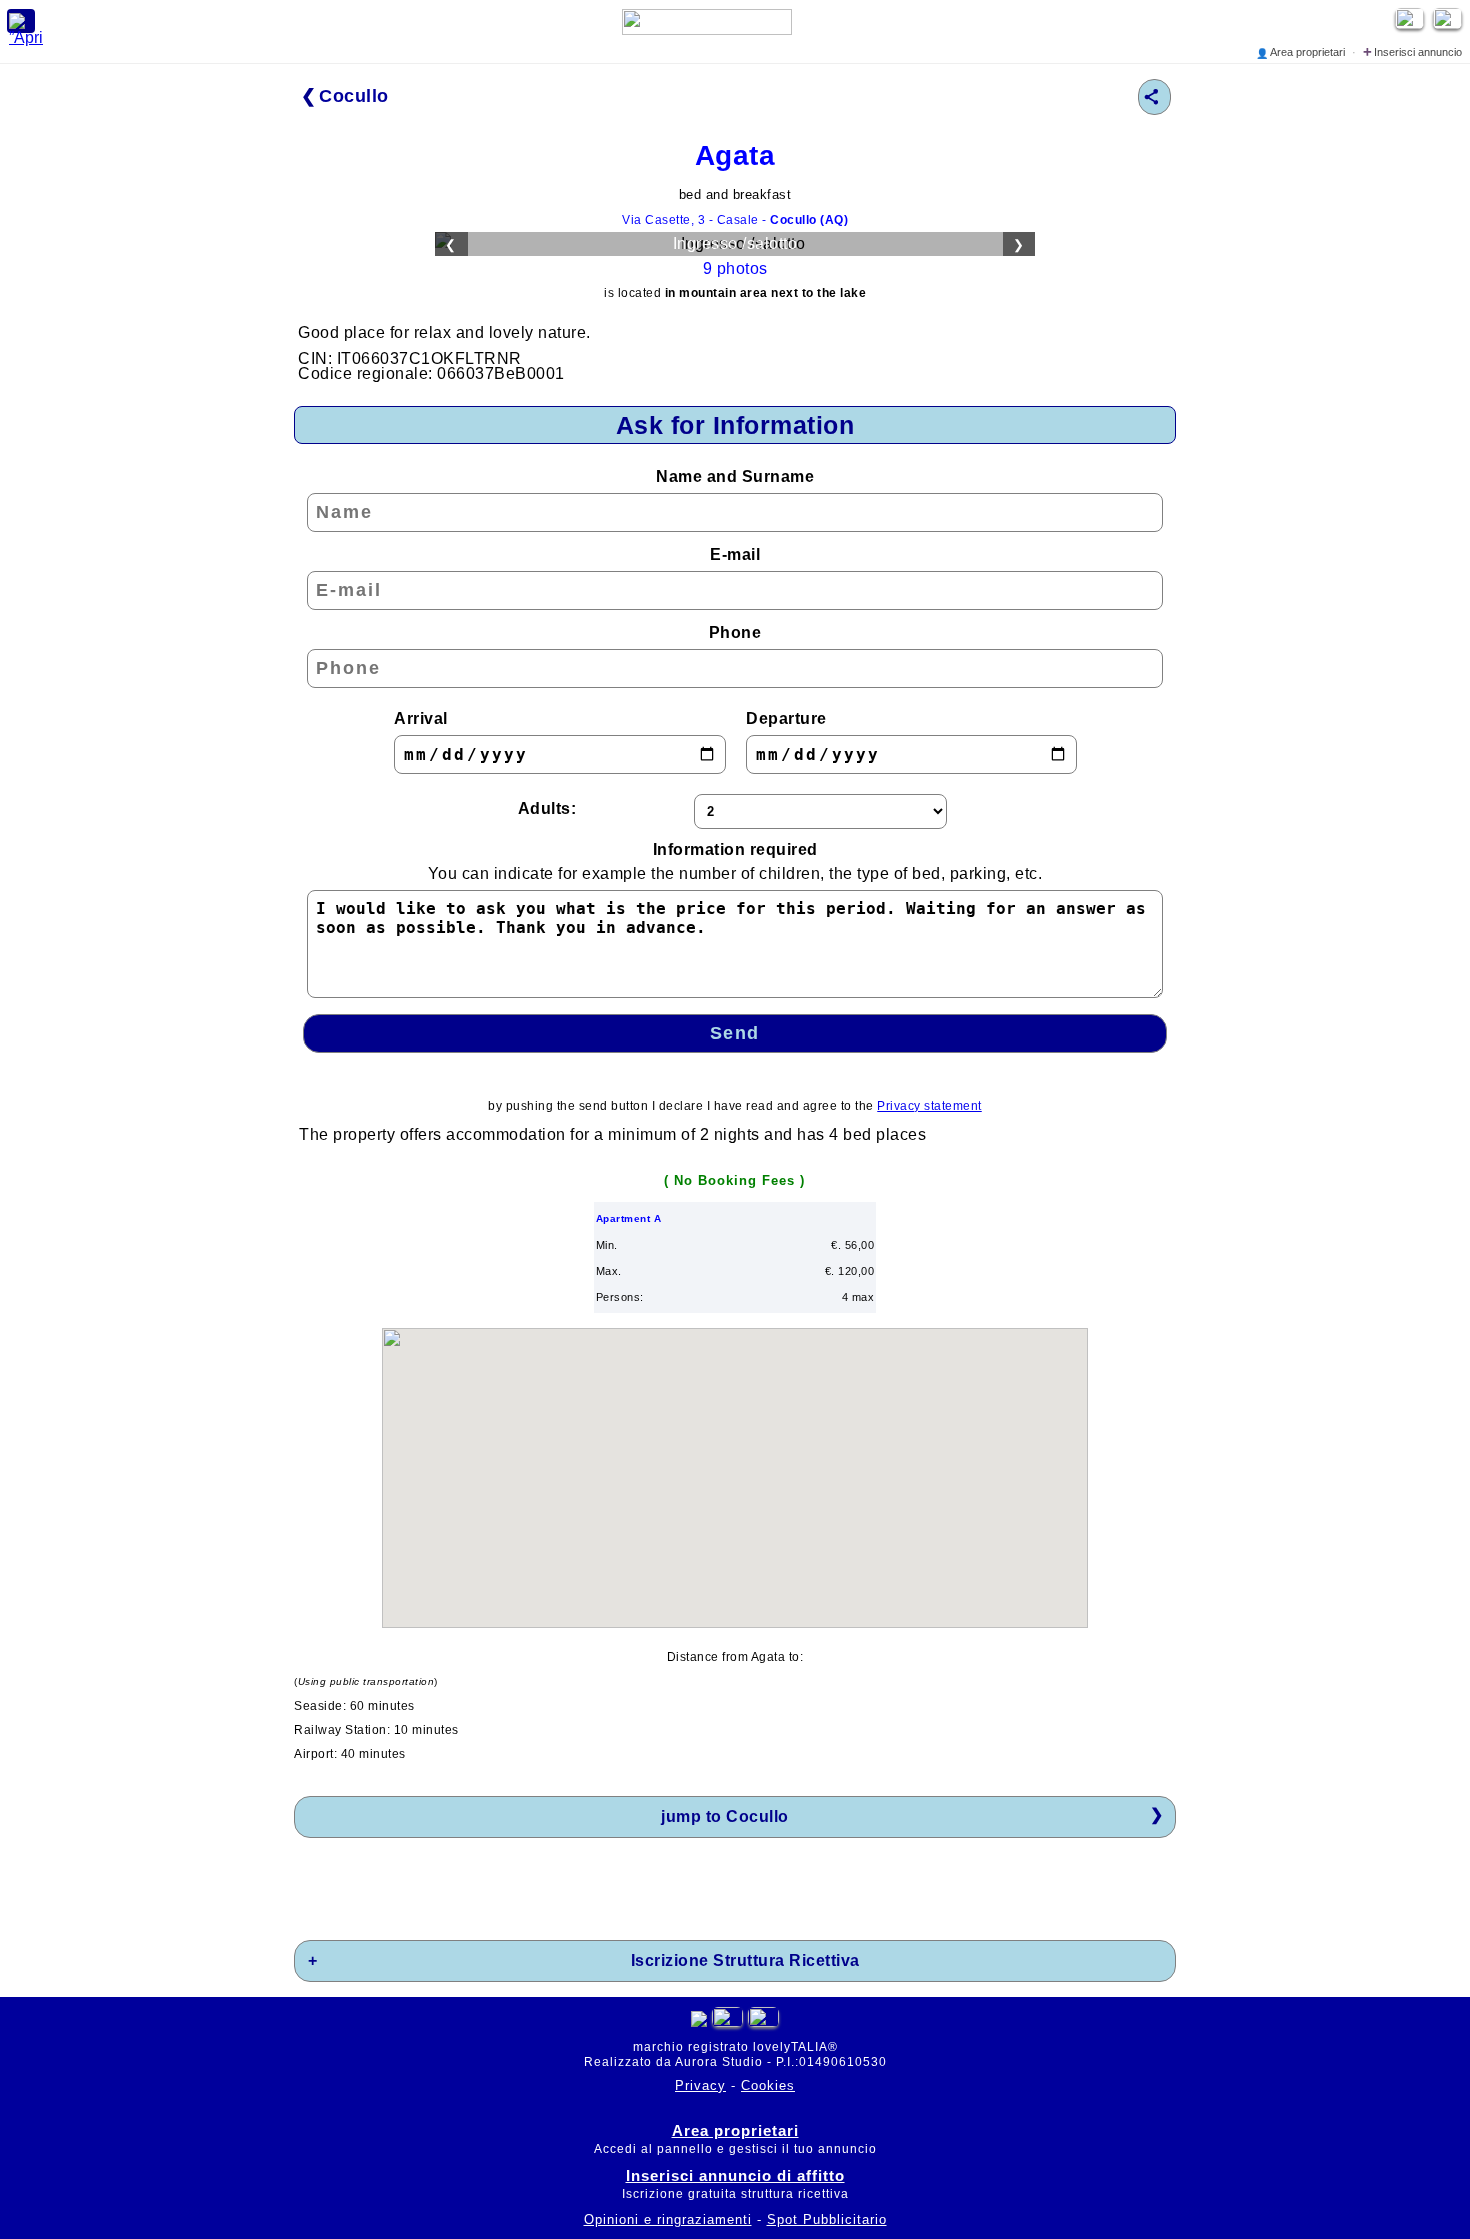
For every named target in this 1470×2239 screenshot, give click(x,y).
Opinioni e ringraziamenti (668, 2219)
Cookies (768, 2085)
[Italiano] (727, 2021)
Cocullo (354, 96)
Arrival (421, 718)
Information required (735, 861)
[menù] (21, 21)
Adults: (547, 808)
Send (735, 1033)
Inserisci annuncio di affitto (735, 2175)
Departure (786, 718)
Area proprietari (1302, 52)
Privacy (700, 2085)
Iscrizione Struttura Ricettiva (745, 1960)
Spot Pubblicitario (827, 2219)
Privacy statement (929, 1106)
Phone (735, 632)
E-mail (735, 554)
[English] (1450, 23)
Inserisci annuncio (1412, 52)
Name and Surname (735, 476)
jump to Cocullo (725, 1816)
